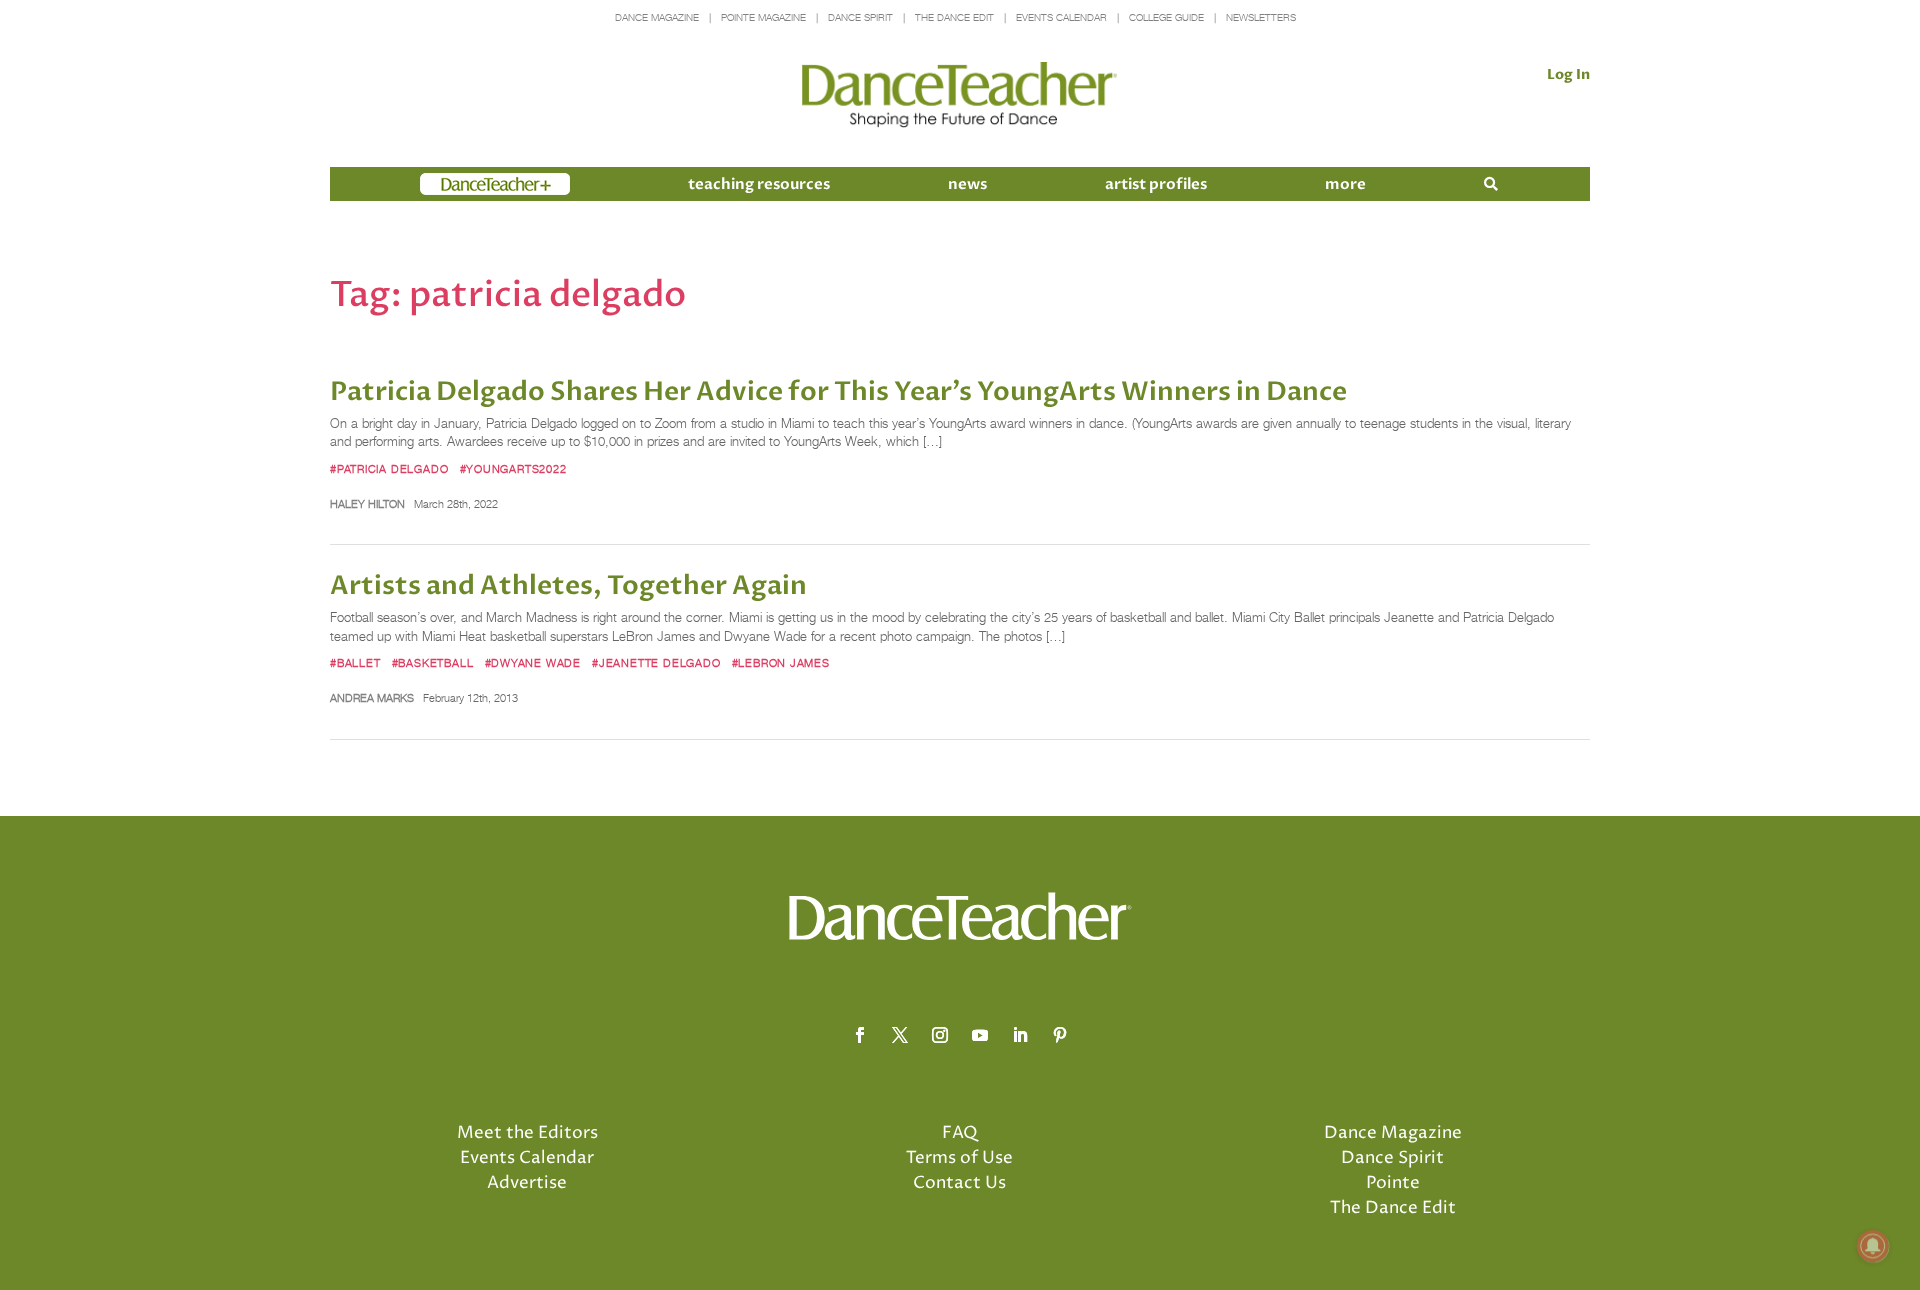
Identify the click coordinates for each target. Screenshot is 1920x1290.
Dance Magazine (657, 17)
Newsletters (1261, 17)
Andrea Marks (372, 698)
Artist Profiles (1156, 184)
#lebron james (781, 663)
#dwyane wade (533, 663)
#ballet (355, 663)
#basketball (433, 663)
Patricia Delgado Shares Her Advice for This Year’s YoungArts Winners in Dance (838, 392)
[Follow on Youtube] (980, 1035)
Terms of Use (959, 1158)
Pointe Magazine (763, 17)
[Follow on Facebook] (860, 1035)
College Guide (1166, 17)
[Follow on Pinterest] (1060, 1035)
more (1345, 184)
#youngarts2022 (513, 469)
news (967, 184)
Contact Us (959, 1183)
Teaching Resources (759, 184)
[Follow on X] (900, 1035)
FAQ (960, 1133)
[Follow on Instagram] (940, 1035)
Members (456, 184)
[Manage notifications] (1873, 1246)
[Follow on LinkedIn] (1020, 1035)
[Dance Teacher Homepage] (959, 95)
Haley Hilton (367, 504)
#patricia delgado (389, 469)
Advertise (527, 1183)
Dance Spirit (860, 17)
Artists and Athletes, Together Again (568, 586)
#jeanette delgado (656, 663)
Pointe (1393, 1183)
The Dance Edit (954, 17)
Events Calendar (1061, 17)
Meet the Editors (527, 1133)
